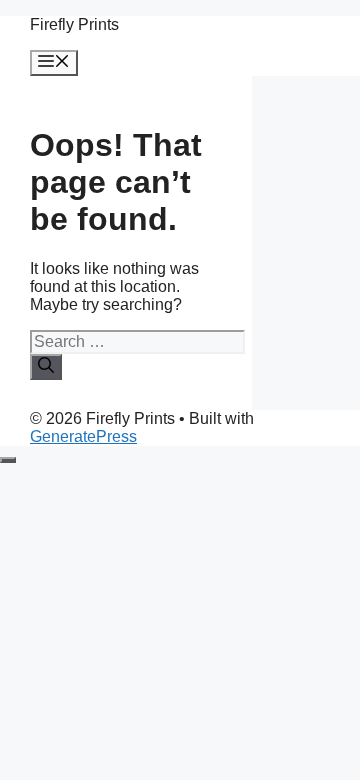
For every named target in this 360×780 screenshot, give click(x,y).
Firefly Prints (74, 24)
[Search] (46, 367)
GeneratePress (83, 436)
